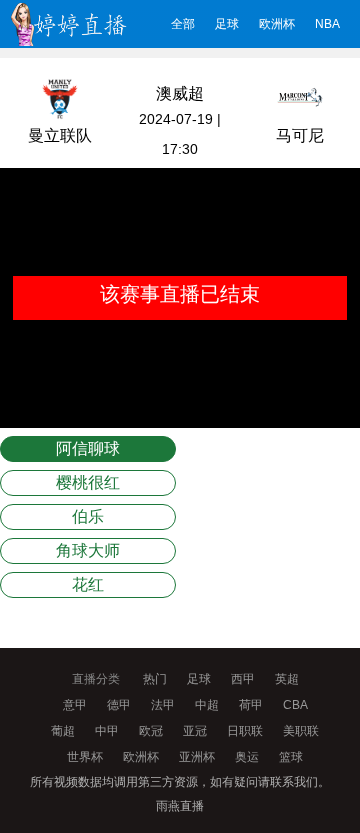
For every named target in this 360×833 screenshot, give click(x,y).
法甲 (163, 705)
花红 (88, 584)
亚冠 (195, 731)
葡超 (63, 731)
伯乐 (88, 516)
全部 (183, 24)
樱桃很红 (88, 482)
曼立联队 (60, 135)
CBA (295, 705)
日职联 (245, 731)
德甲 (119, 705)
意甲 (75, 705)
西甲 (243, 679)
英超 (287, 679)
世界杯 (85, 757)
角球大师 (88, 550)
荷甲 (251, 705)
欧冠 (151, 731)
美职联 (301, 731)
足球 (227, 24)
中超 (207, 705)
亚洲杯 (197, 757)
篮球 (291, 757)
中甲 (107, 731)
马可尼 (300, 135)
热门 (155, 679)
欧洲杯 (277, 24)
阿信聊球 (88, 448)
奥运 (247, 757)
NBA (327, 24)
